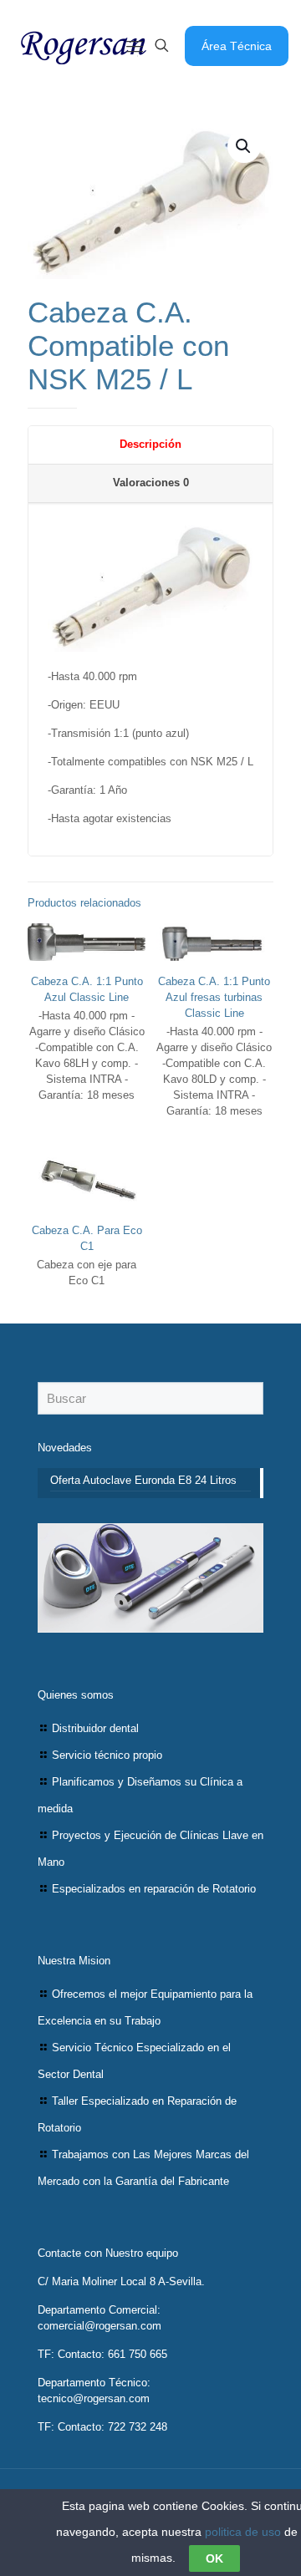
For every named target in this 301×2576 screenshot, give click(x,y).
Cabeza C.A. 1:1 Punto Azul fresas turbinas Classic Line (214, 997)
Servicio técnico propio (107, 1755)
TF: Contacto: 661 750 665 (102, 2354)
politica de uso (243, 2532)
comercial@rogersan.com (99, 2326)
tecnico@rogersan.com (94, 2398)
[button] (244, 146)
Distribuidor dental (95, 1728)
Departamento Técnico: (94, 2383)
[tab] (150, 445)
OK (214, 2558)
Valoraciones (151, 483)
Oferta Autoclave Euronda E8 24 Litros (143, 1480)
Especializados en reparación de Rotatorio (154, 1889)
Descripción (150, 444)
